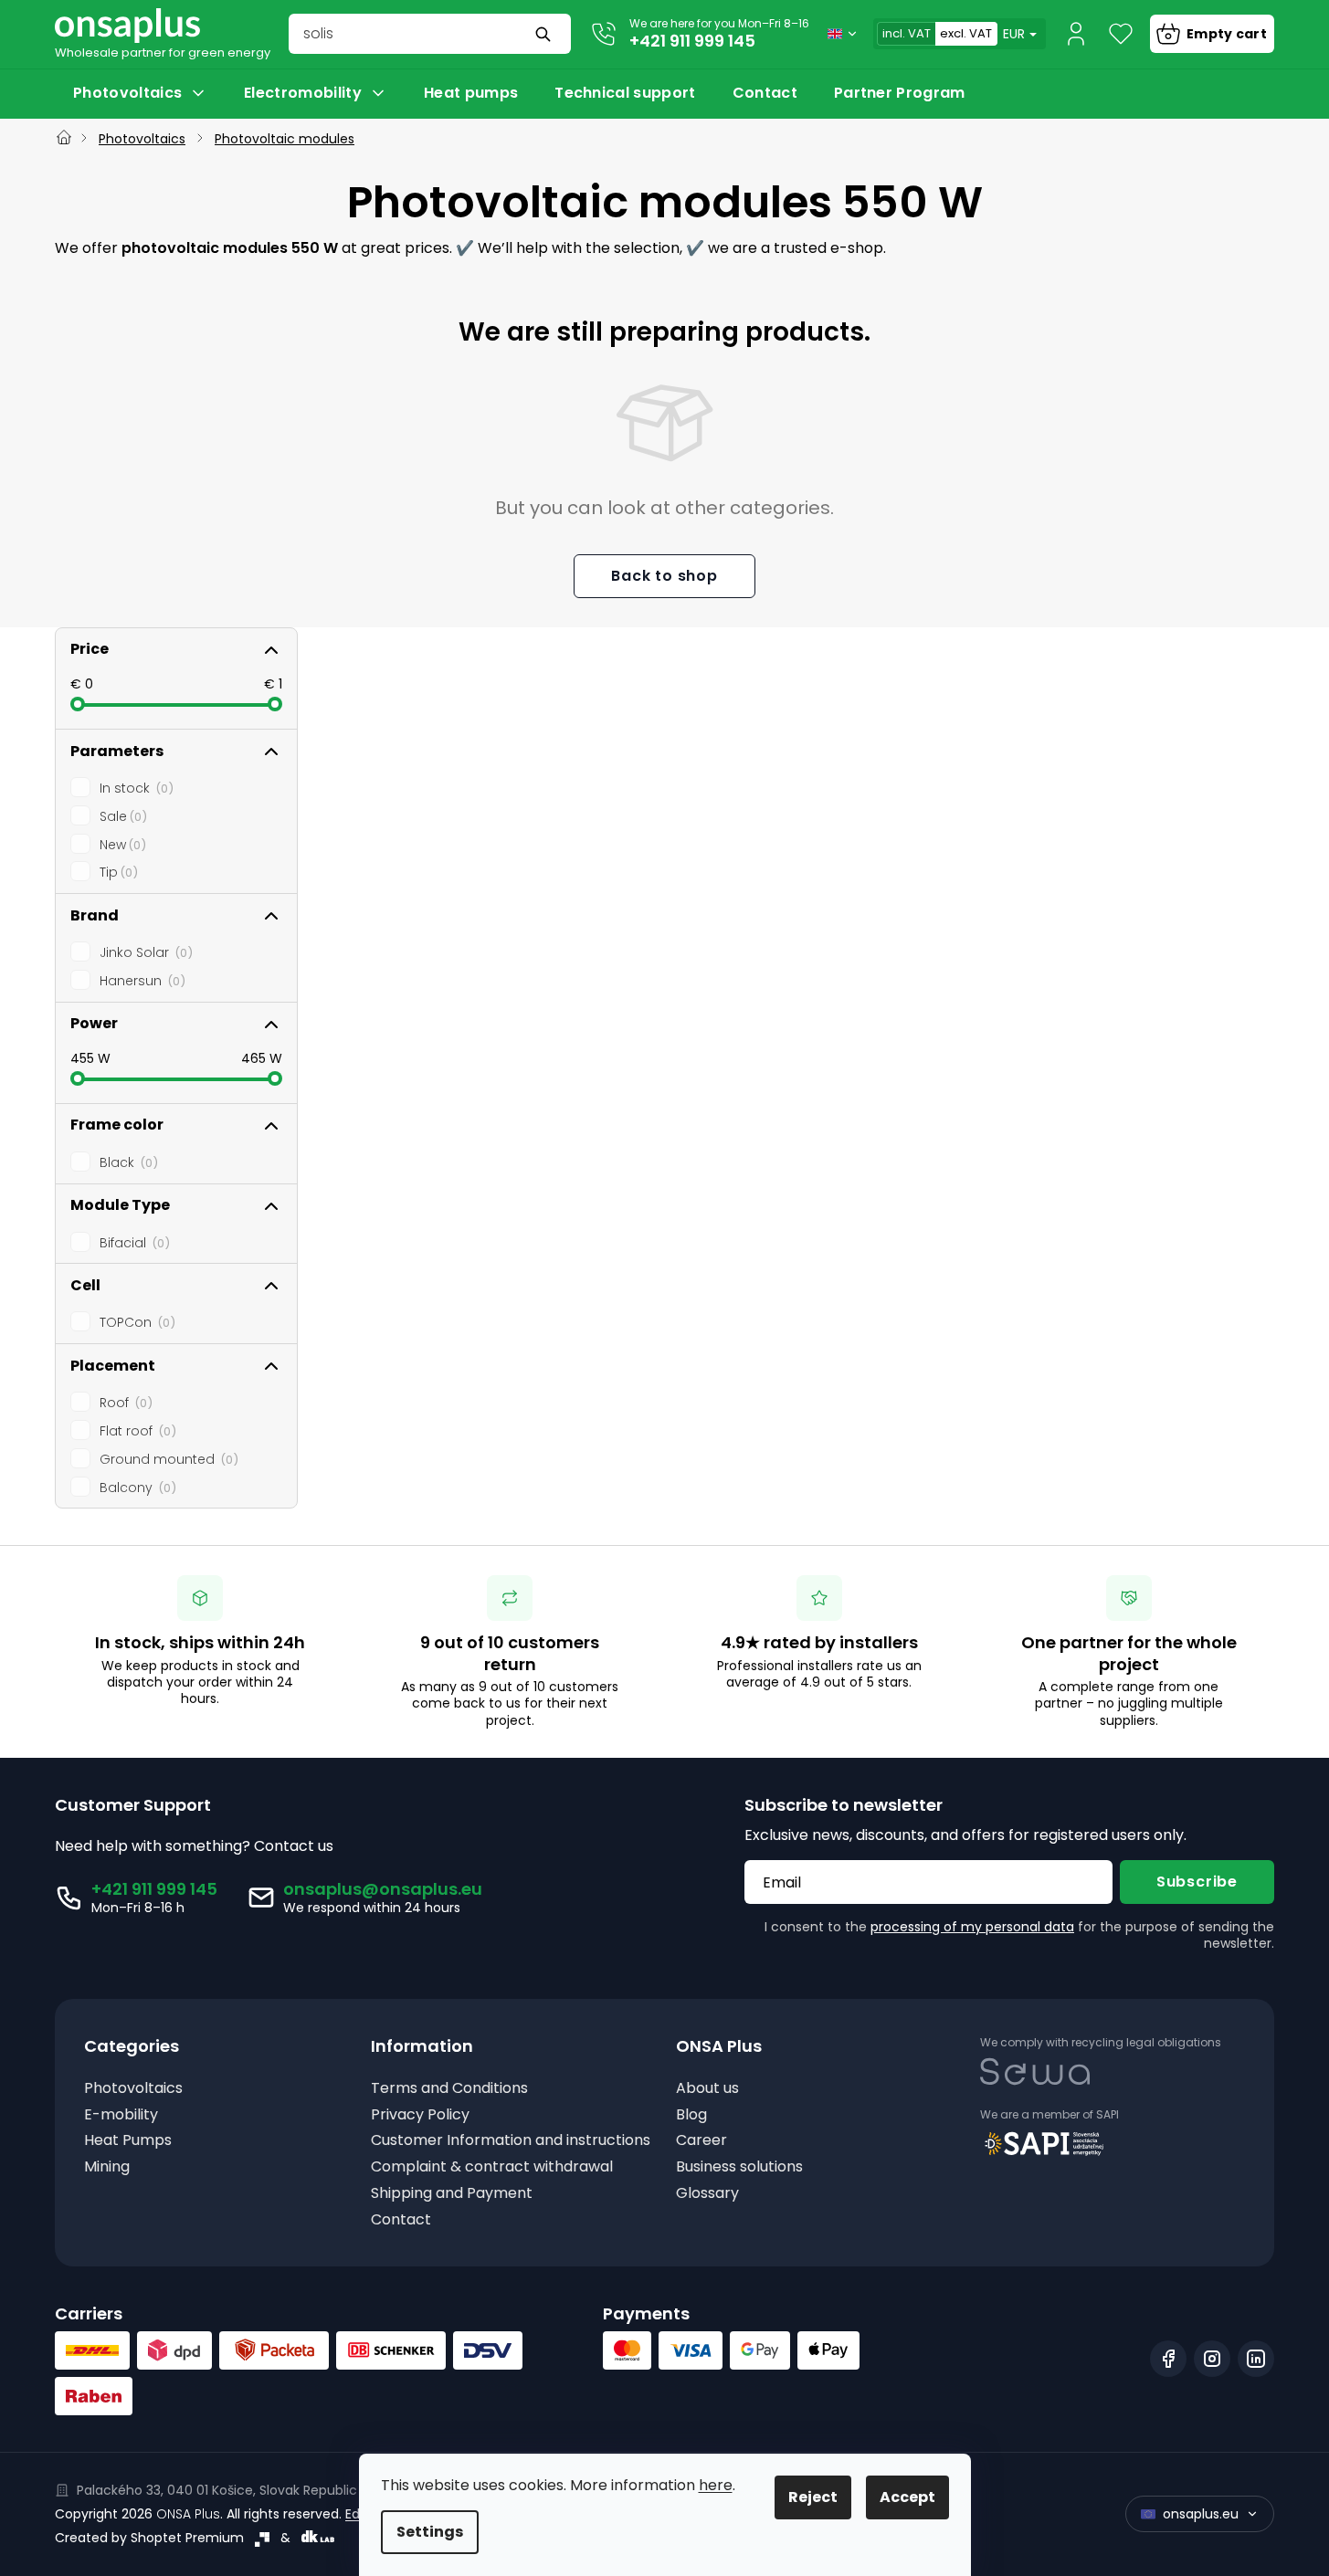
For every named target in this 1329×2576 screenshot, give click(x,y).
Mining (107, 2167)
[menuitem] (140, 93)
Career (701, 2141)
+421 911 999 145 (692, 41)
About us (707, 2089)
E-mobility (121, 2115)
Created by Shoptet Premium (149, 2538)
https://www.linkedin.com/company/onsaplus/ (1256, 2359)
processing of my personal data (972, 1927)
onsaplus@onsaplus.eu (383, 1889)
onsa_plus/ (1212, 2359)
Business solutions (739, 2167)
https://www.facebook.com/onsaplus (1168, 2359)
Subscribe (1197, 1882)
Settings (430, 2532)
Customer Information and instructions (511, 2141)
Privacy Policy (420, 2115)
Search (545, 34)
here (716, 2485)
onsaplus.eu (1201, 2514)
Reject (813, 2497)
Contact (401, 2220)
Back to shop (664, 576)
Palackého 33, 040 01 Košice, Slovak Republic (217, 2490)
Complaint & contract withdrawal (492, 2167)
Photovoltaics (133, 2089)
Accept (907, 2497)
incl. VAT (907, 33)
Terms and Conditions (449, 2089)
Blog (691, 2115)
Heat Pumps (128, 2141)
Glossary (707, 2194)
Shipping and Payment (452, 2194)
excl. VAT (966, 33)
